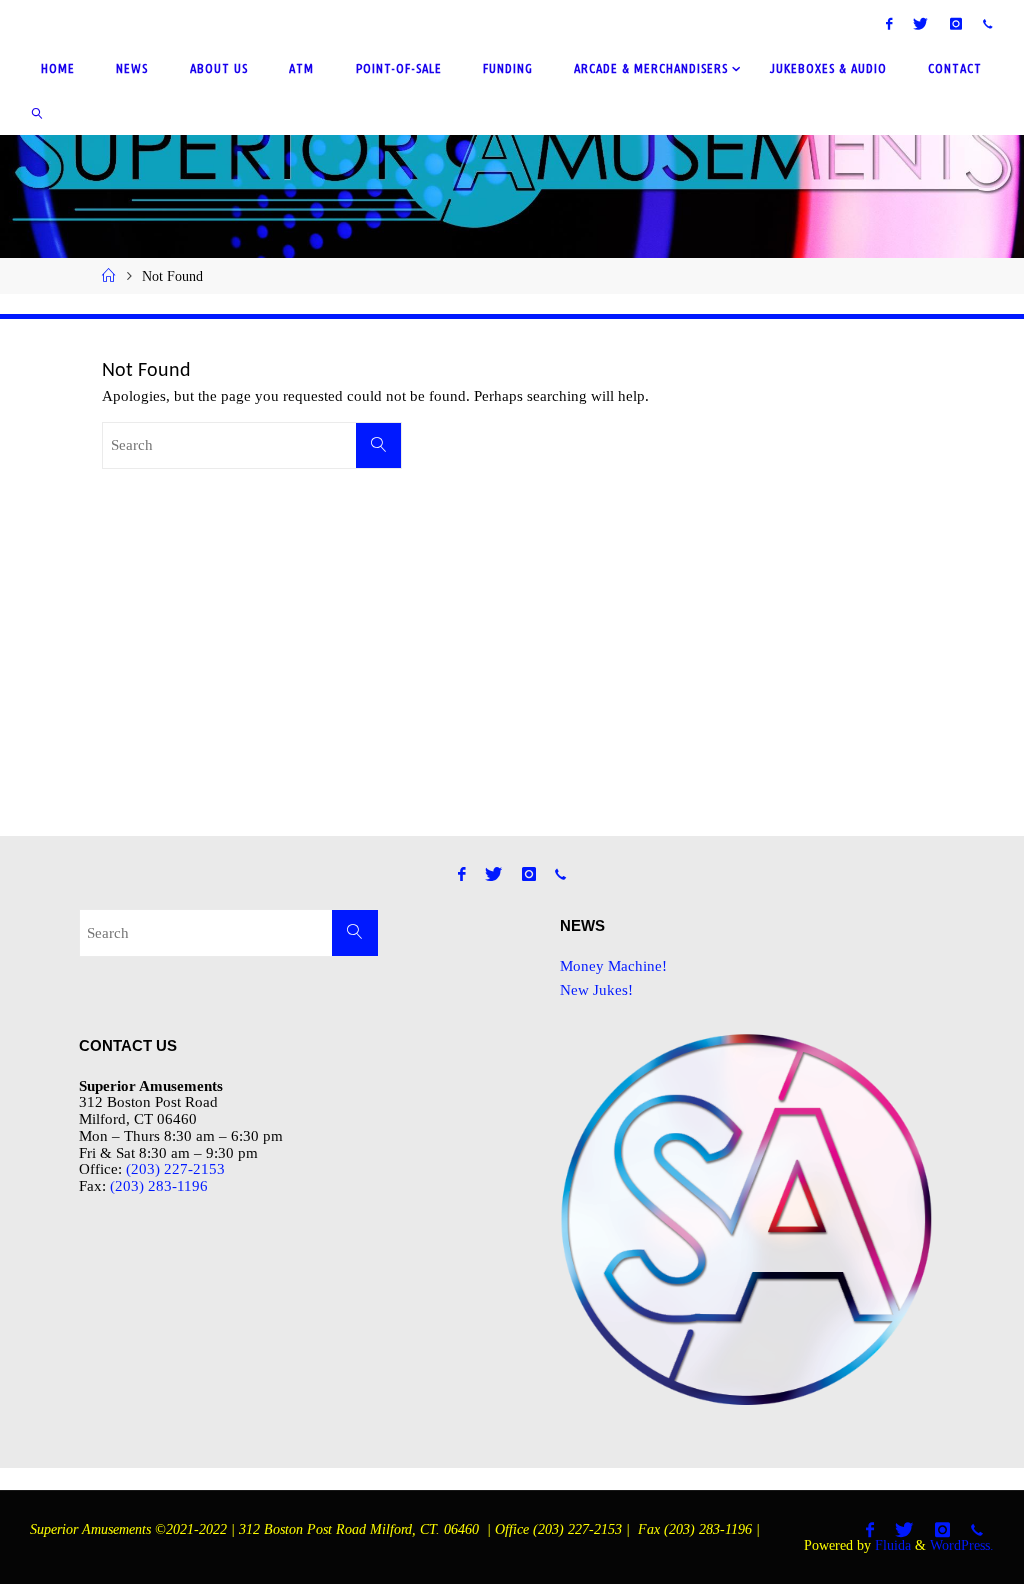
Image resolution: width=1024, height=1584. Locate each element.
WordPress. (962, 1545)
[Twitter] (921, 23)
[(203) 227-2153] (987, 23)
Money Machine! (613, 965)
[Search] (379, 446)
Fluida (891, 1545)
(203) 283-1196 (159, 1185)
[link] (37, 112)
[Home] (109, 276)
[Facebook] (889, 23)
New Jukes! (596, 989)
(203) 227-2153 (175, 1168)
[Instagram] (955, 23)
